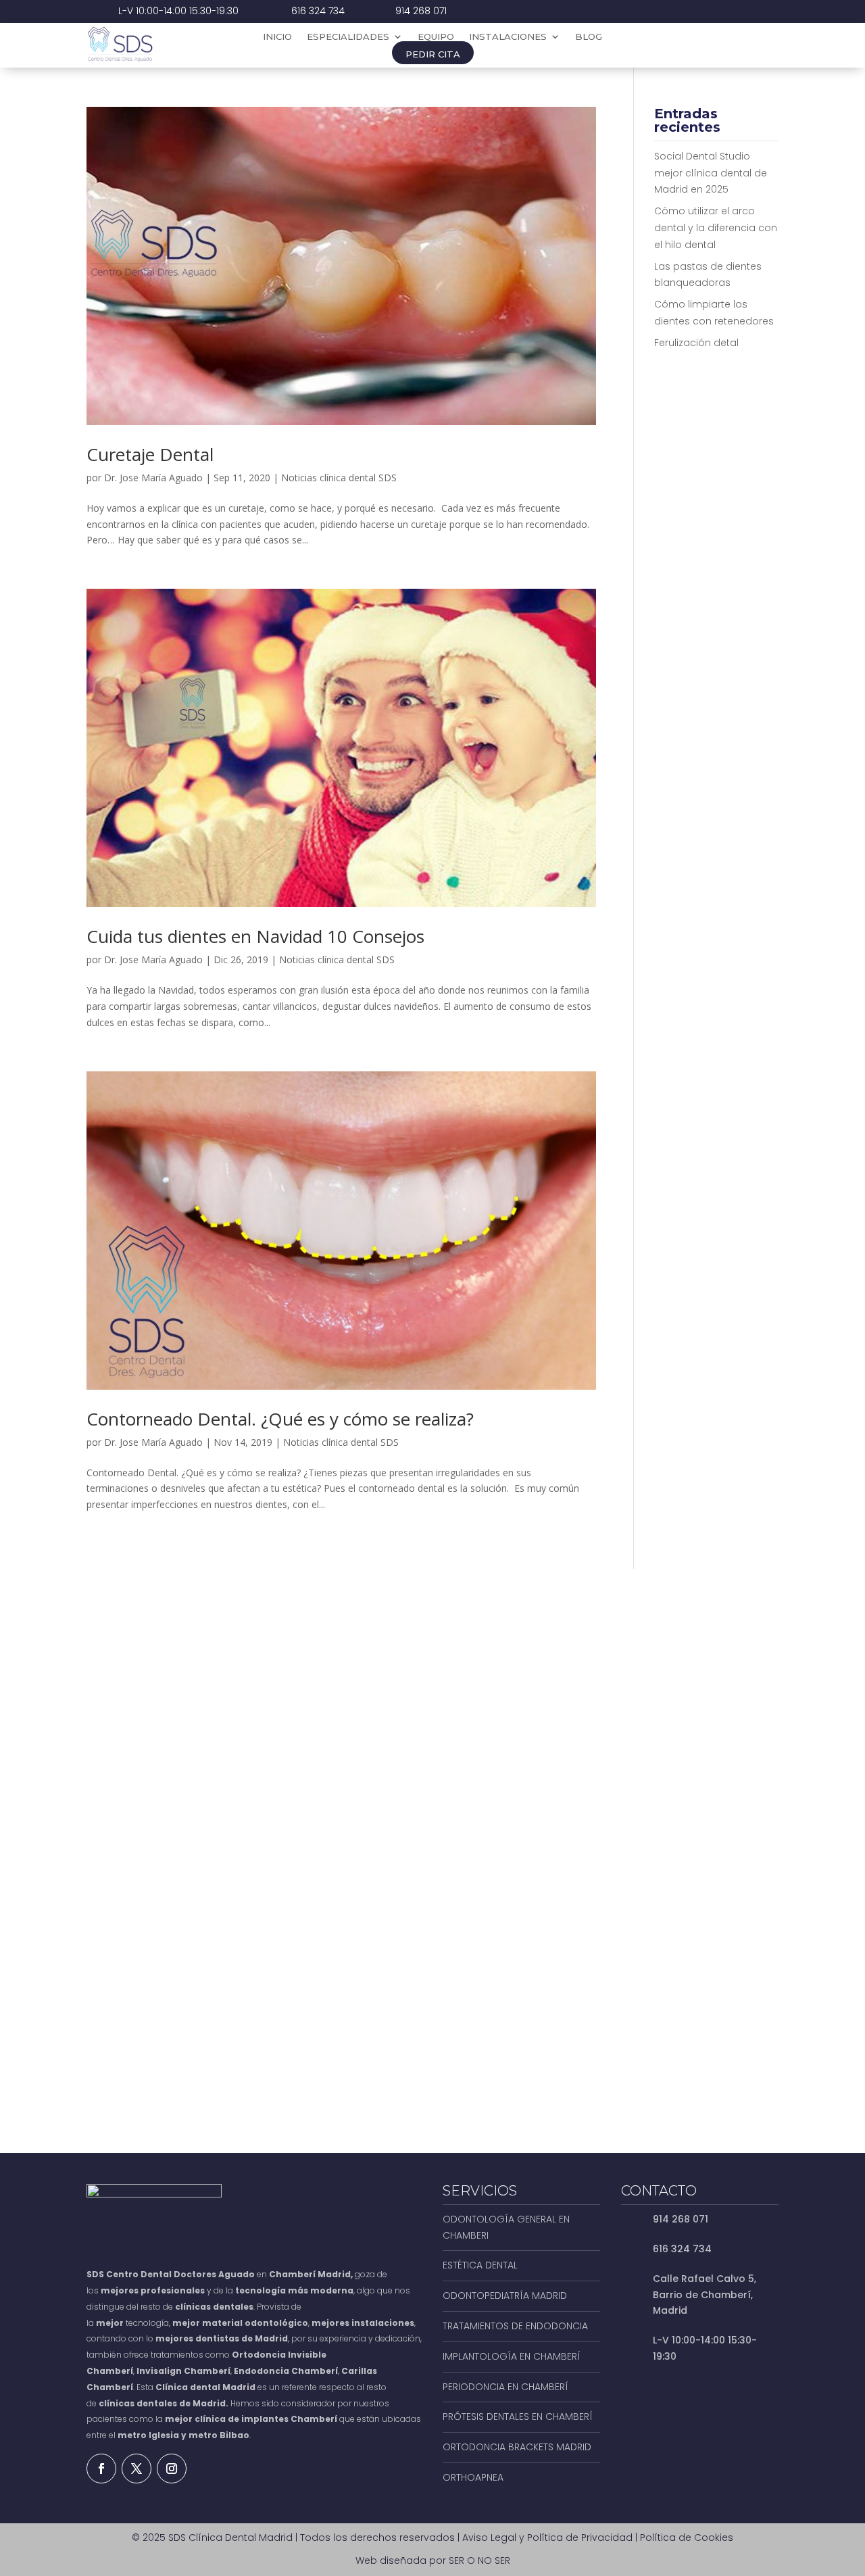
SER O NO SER (479, 2560)
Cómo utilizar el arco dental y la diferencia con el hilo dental (716, 228)
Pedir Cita (433, 54)
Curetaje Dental (150, 454)
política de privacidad (594, 2021)
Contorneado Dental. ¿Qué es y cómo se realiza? (280, 1419)
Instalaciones (508, 37)
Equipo (436, 37)
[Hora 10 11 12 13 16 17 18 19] (697, 1845)
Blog (589, 37)
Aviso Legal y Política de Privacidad (547, 2537)
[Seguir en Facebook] (101, 2469)
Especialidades (348, 37)
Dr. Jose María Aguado (153, 478)
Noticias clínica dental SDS (339, 478)
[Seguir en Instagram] (172, 2469)
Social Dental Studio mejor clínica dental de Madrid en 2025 (711, 173)
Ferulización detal (696, 343)
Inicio (277, 37)
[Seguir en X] (137, 2469)
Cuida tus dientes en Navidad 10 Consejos (255, 936)
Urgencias (722, 45)
